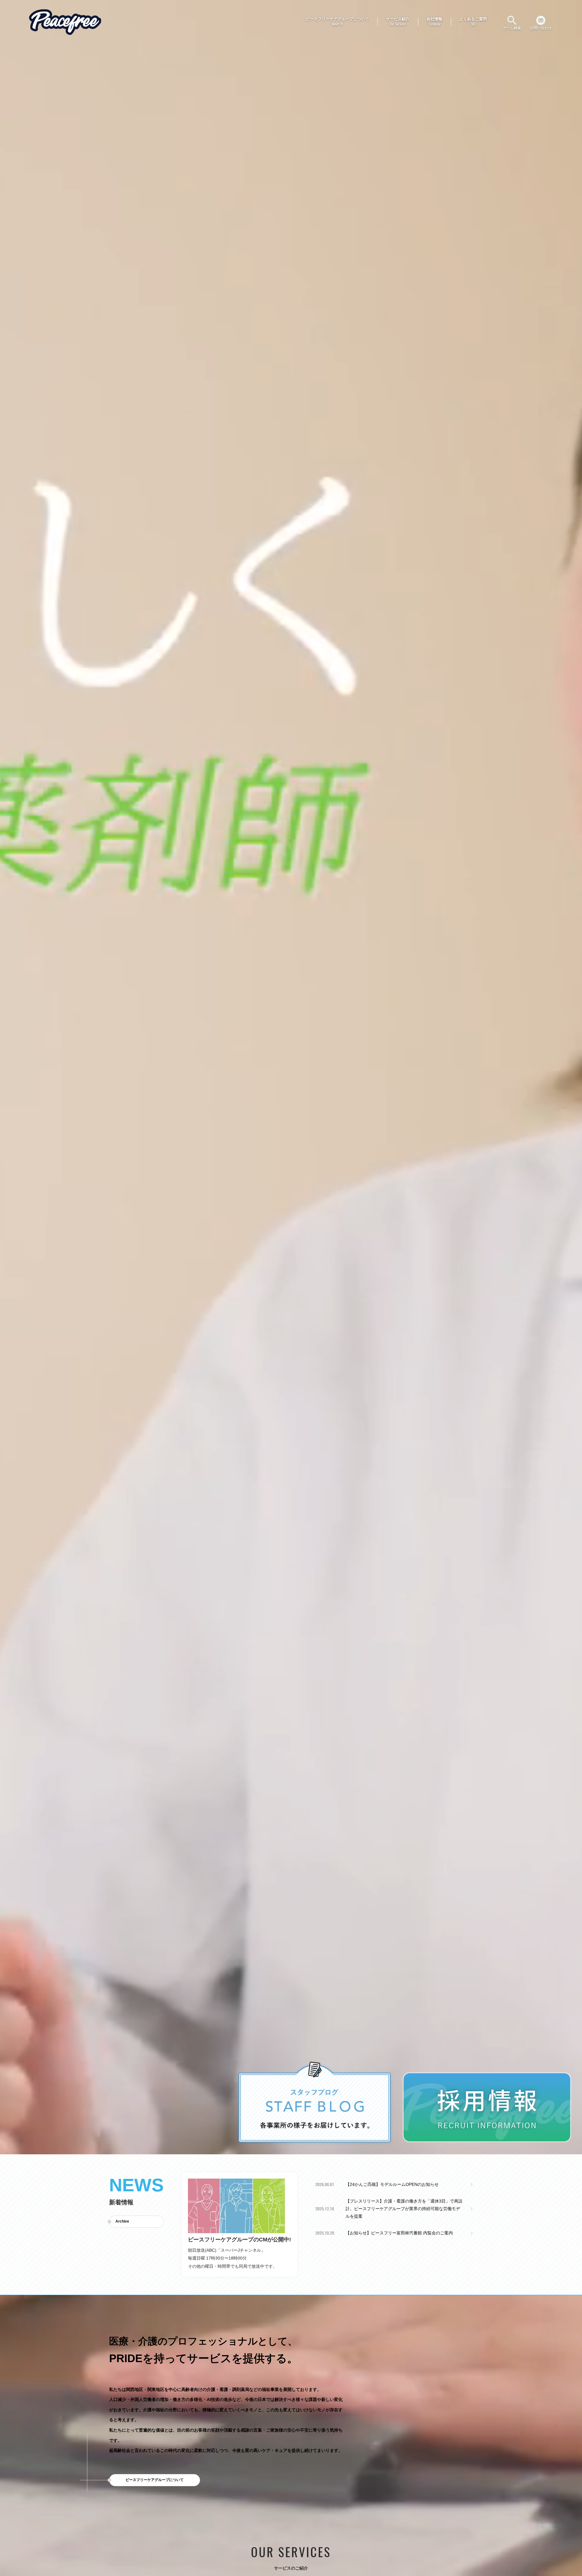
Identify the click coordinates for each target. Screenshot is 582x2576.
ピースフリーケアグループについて (155, 2480)
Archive (122, 2221)
